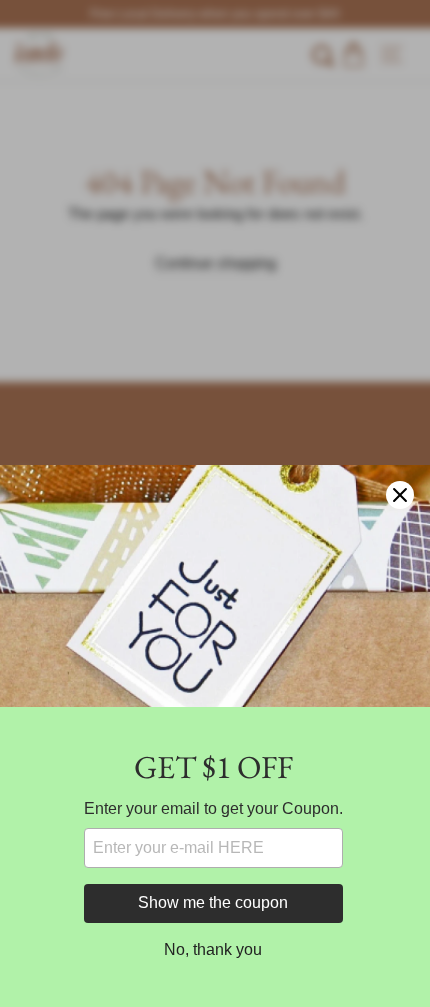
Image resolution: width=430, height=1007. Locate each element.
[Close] (400, 495)
